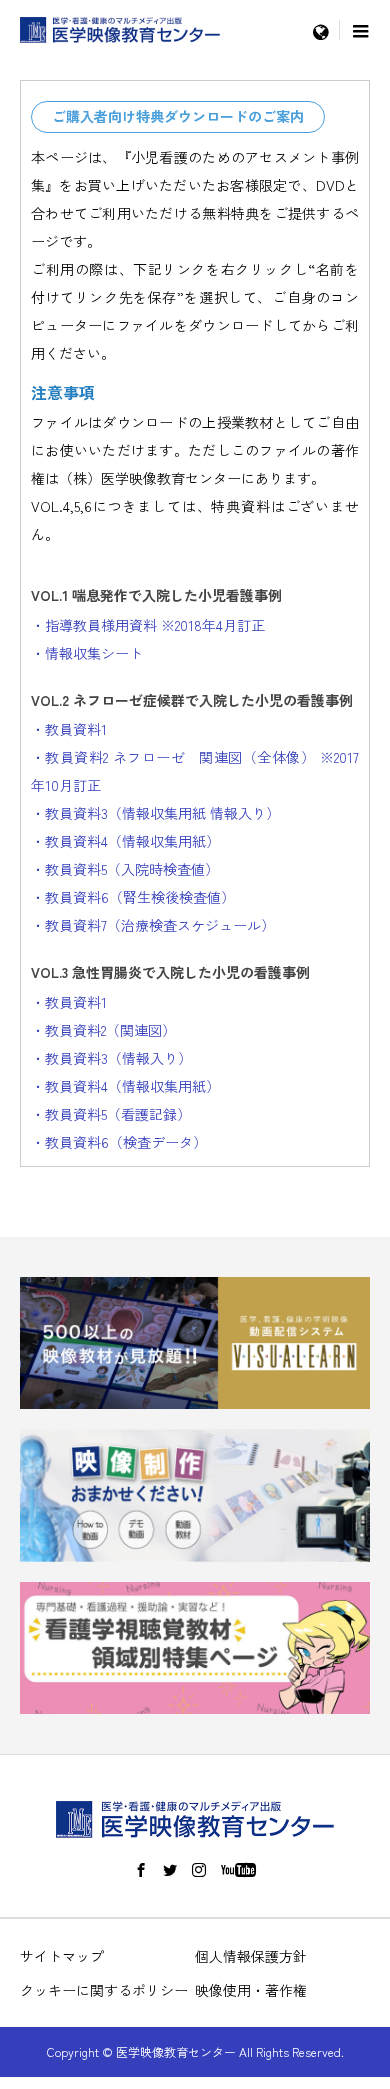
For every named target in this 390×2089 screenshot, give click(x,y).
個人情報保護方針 (251, 1956)
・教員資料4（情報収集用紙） (125, 841)
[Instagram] (199, 1870)
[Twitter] (170, 1870)
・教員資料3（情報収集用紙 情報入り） (155, 813)
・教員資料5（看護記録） (111, 1114)
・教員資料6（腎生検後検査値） (133, 897)
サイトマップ (62, 1956)
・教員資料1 (69, 729)
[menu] (320, 30)
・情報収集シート (87, 653)
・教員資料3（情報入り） (111, 1058)
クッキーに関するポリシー (104, 1990)
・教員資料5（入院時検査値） (125, 869)
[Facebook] (141, 1870)
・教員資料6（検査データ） (119, 1142)
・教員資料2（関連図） (103, 1030)
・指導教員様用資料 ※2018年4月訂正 (148, 625)
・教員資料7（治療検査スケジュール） (153, 925)
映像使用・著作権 (251, 1990)
